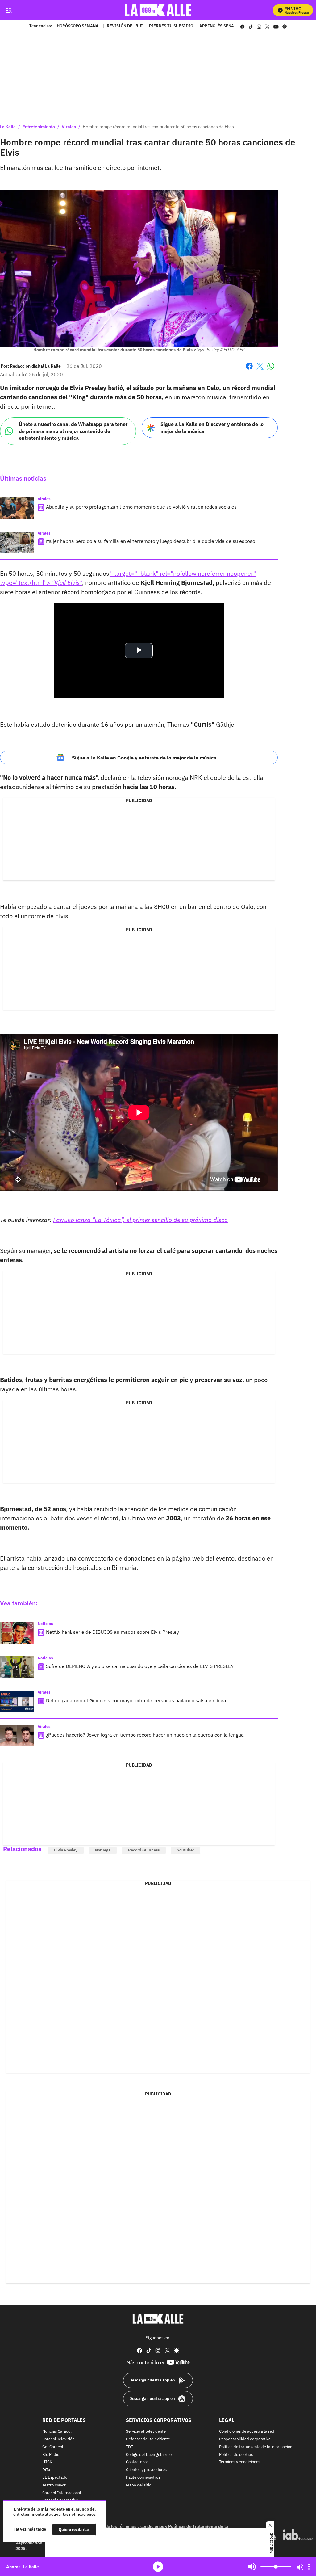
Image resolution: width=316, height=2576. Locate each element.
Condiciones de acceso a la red (247, 2432)
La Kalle (8, 127)
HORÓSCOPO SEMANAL (79, 26)
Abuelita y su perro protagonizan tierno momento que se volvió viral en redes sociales (141, 507)
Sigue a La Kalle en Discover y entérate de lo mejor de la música (212, 428)
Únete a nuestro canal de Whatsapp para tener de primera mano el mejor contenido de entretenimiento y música (73, 431)
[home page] (158, 10)
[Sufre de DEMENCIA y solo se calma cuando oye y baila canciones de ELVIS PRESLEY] (17, 1667)
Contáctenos (137, 2463)
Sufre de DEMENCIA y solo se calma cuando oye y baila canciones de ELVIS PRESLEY (140, 1666)
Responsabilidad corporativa (245, 2439)
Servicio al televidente (146, 2432)
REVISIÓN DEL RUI (125, 26)
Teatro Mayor (54, 2485)
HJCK (47, 2463)
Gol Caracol (53, 2447)
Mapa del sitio (139, 2485)
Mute (252, 2567)
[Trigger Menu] (8, 10)
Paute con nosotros (143, 2478)
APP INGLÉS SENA (217, 26)
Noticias (45, 1624)
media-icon (158, 2567)
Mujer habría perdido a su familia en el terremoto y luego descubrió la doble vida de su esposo (151, 541)
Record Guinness (144, 1850)
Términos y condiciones (240, 2463)
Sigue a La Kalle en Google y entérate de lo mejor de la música (144, 758)
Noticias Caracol (57, 2432)
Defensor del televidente (148, 2439)
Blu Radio (51, 2455)
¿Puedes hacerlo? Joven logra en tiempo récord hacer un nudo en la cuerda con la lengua (145, 1735)
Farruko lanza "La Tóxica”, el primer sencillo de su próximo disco (140, 1220)
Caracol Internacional (62, 2493)
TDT (129, 2447)
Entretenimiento (39, 127)
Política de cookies (236, 2455)
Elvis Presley (66, 1850)
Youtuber (186, 1850)
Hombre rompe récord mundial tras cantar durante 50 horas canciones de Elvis (158, 127)
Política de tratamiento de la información (256, 2447)
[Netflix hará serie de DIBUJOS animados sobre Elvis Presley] (17, 1633)
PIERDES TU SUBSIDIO (171, 26)
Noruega (103, 1850)
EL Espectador (56, 2478)
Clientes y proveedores (146, 2470)
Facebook (249, 370)
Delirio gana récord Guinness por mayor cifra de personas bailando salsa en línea (136, 1700)
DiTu (46, 2470)
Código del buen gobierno (149, 2455)
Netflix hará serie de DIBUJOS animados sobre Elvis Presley (112, 1632)
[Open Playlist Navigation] (309, 2567)
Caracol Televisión (58, 2439)
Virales (69, 127)
